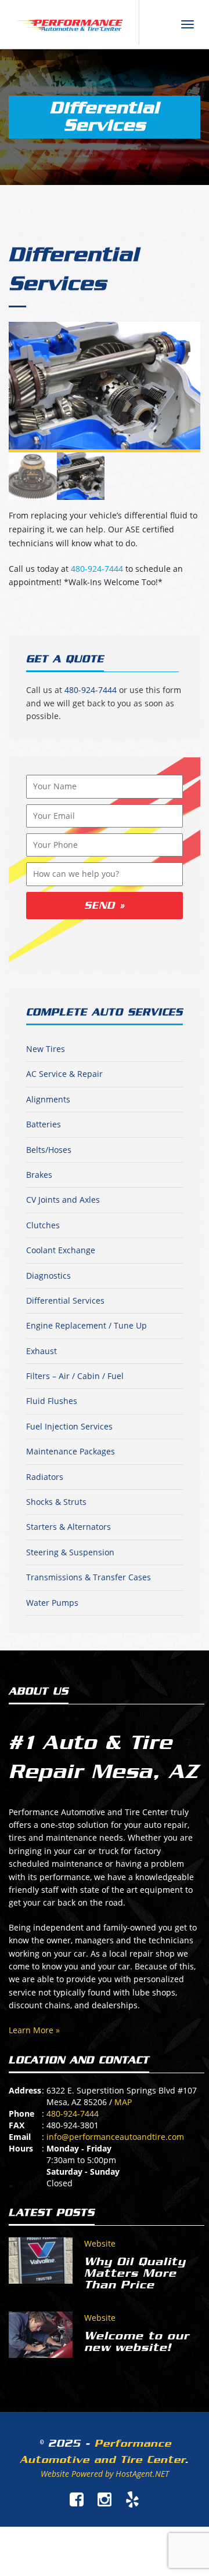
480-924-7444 (97, 569)
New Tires (46, 1049)
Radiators (45, 1477)
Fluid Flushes (52, 1401)
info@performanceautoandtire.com (115, 2137)
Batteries (44, 1124)
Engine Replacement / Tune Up (87, 1325)
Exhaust (42, 1351)
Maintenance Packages (71, 1451)
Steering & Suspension (70, 1552)
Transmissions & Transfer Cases (89, 1577)
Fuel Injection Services (69, 1426)
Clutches (43, 1225)
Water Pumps (52, 1603)
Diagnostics (48, 1276)
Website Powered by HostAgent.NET (105, 2474)
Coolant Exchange (61, 1250)
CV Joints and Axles (63, 1200)
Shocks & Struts (56, 1502)
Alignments (48, 1099)
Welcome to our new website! (137, 2342)
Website (100, 2243)
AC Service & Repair (64, 1074)
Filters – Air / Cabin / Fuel (75, 1376)
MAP (123, 2102)
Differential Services (65, 1300)
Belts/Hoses (49, 1150)
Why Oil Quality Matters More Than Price (135, 2273)
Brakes (39, 1175)
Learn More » (34, 2030)
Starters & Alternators (69, 1527)
